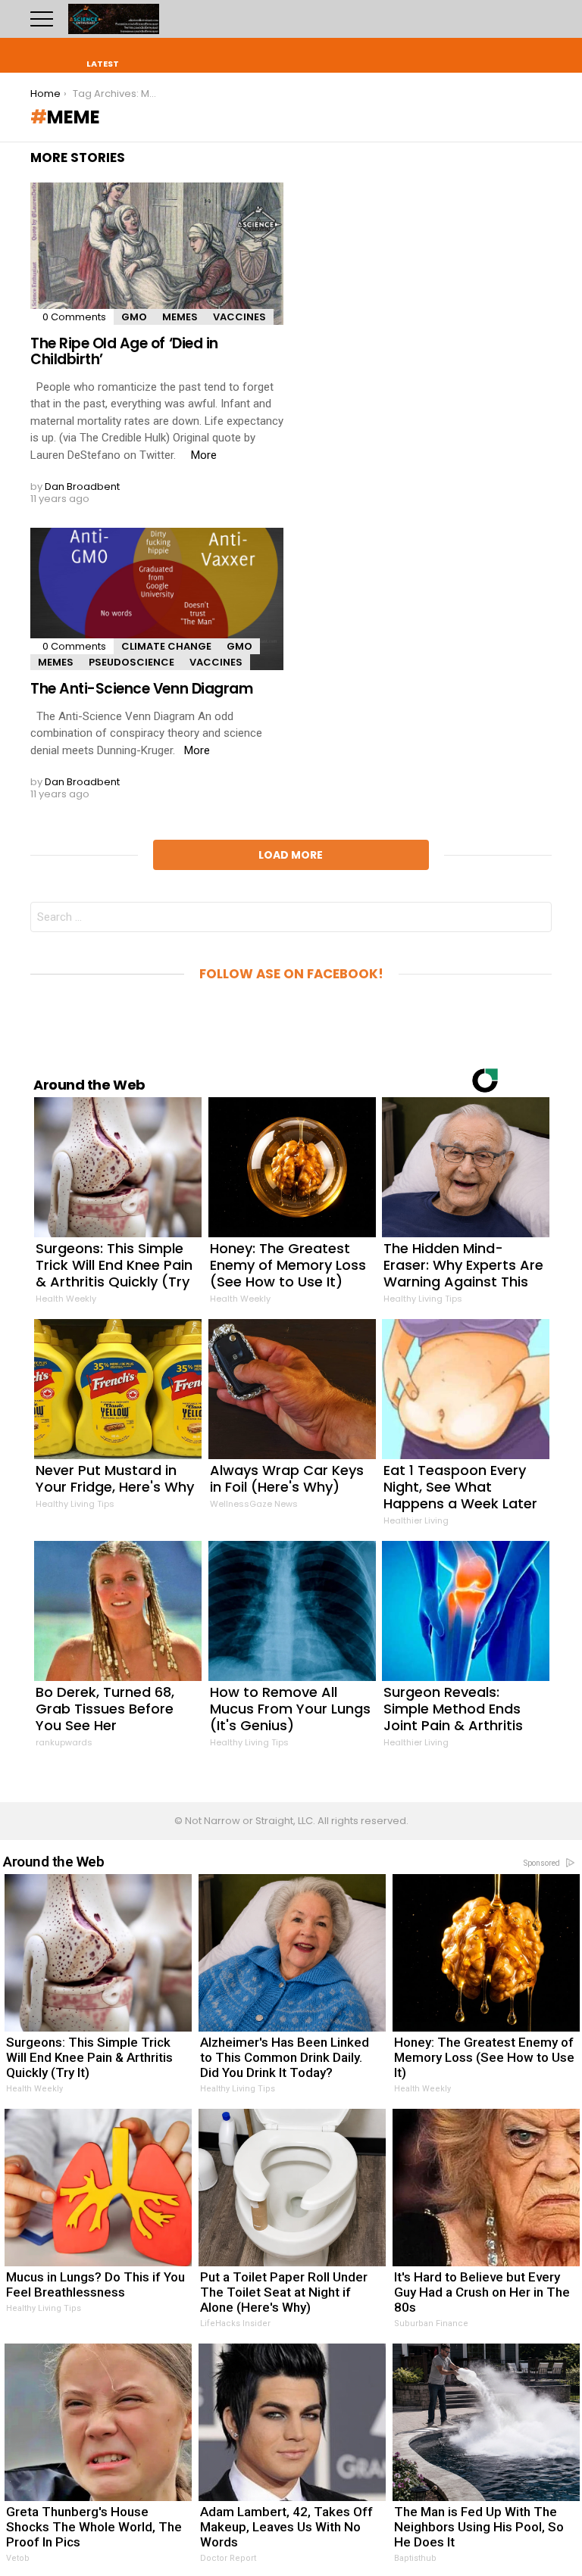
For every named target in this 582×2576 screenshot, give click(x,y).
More (204, 455)
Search (540, 19)
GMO (134, 317)
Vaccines (239, 317)
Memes (180, 317)
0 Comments (74, 317)
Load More (291, 855)
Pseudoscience (131, 662)
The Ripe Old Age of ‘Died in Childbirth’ (124, 351)
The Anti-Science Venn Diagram (141, 689)
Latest (103, 63)
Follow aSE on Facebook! (291, 974)
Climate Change (166, 646)
